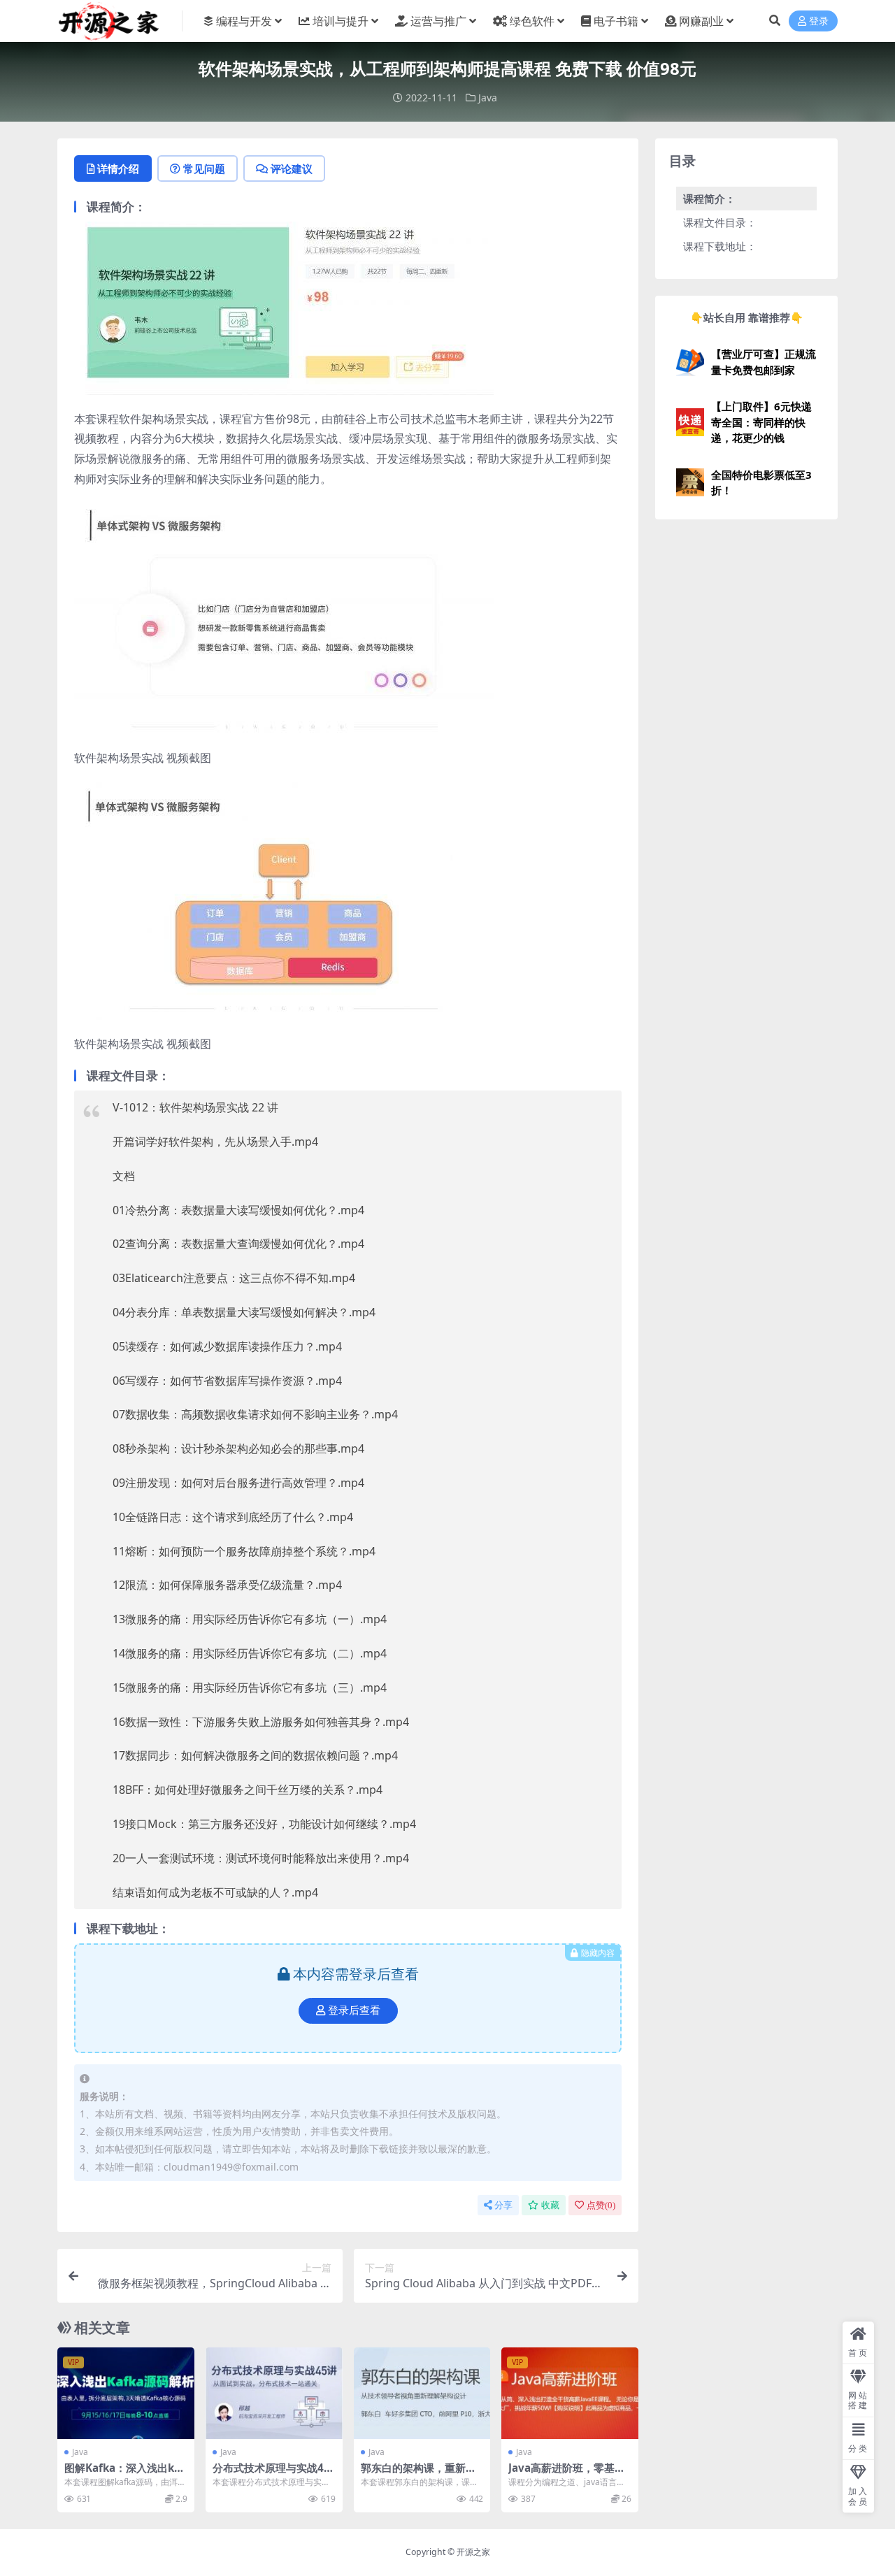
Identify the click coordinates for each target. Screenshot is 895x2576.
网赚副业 (701, 21)
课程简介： (709, 199)
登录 (819, 21)
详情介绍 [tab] (118, 168)
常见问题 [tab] (204, 168)
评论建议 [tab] (292, 168)
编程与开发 (244, 21)
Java (488, 98)
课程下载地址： (720, 246)
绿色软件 (532, 21)
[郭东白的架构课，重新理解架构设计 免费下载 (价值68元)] (422, 2393)
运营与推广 (438, 21)
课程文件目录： (720, 222)
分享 (503, 2205)
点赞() (601, 2205)
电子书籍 (616, 21)
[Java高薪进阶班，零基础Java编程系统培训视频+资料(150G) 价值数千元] (570, 2393)
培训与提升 (341, 21)
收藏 (550, 2205)
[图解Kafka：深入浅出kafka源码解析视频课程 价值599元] (126, 2393)
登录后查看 (354, 2010)
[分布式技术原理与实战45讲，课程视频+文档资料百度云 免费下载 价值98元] (274, 2393)
